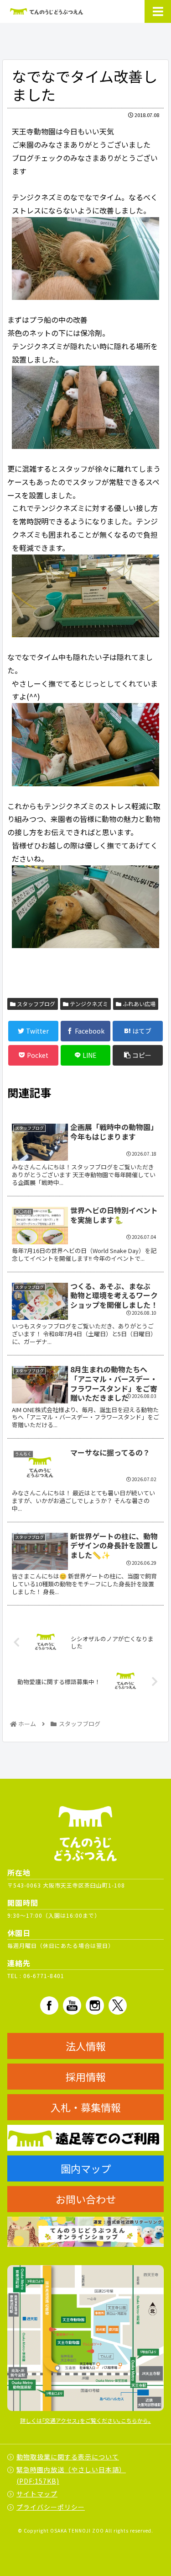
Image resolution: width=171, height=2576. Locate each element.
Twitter (118, 2005)
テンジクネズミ (88, 1004)
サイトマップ (37, 2494)
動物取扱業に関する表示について (68, 2457)
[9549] (85, 407)
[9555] (85, 907)
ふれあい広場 (138, 1004)
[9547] (85, 259)
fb (49, 2005)
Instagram (95, 2005)
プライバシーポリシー (51, 2507)
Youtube (72, 2005)
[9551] (85, 596)
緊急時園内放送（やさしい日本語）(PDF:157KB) (71, 2475)
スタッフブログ (35, 1004)
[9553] (85, 745)
